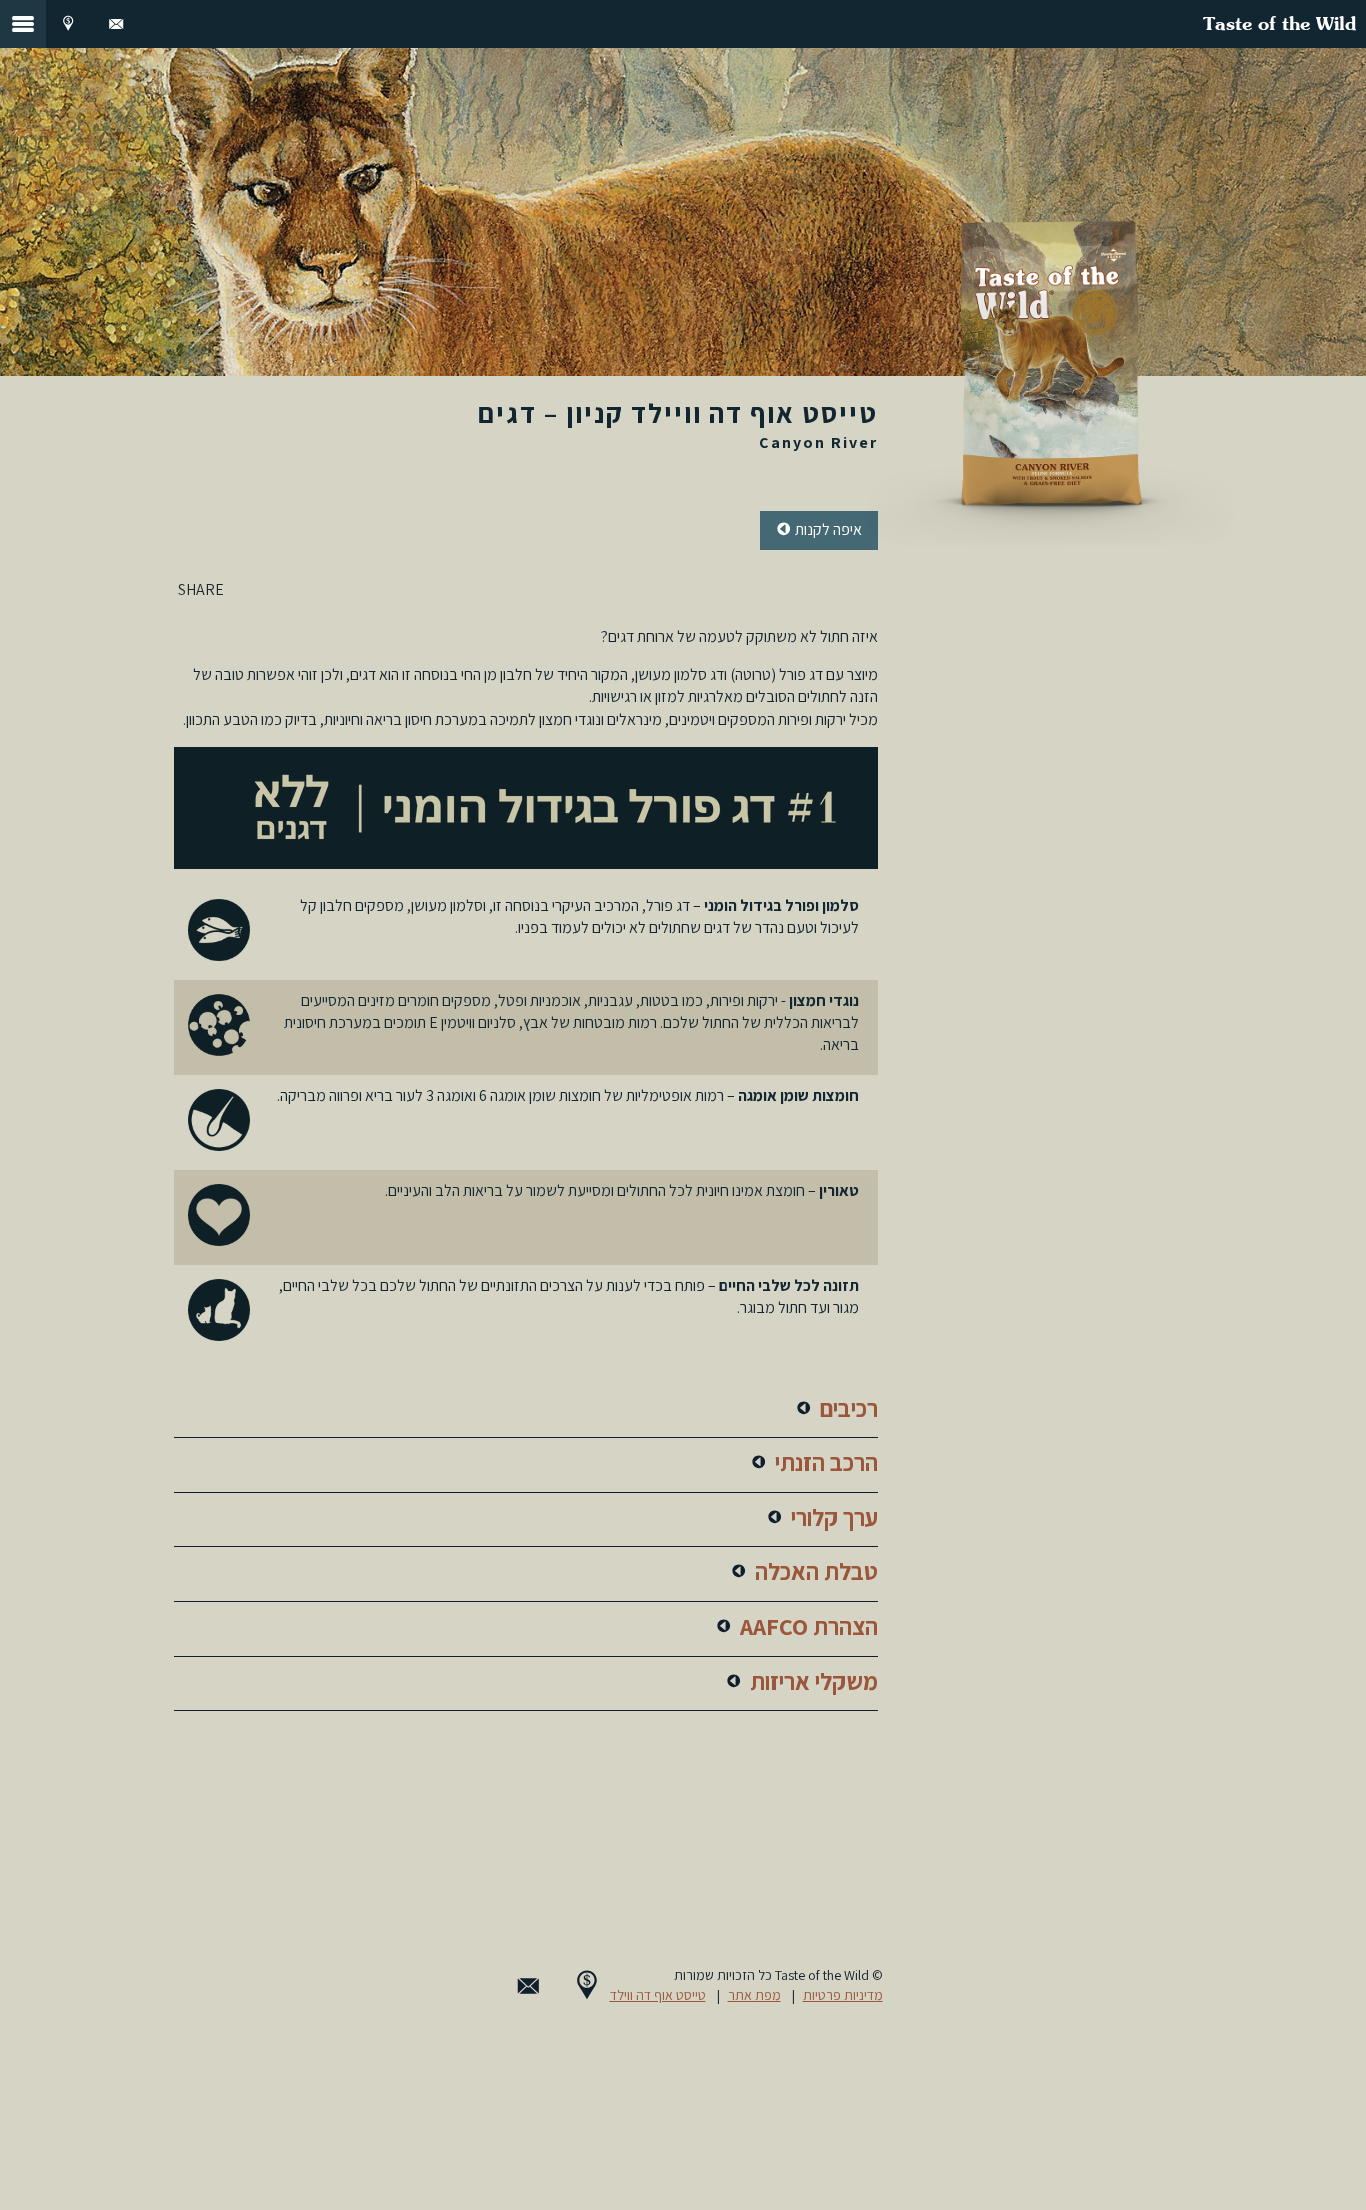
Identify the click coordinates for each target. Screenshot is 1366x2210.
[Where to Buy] (68, 24)
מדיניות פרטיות (843, 1995)
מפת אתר (754, 1995)
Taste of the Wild (1279, 25)
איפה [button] (827, 529)
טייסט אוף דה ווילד (658, 1995)
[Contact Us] (116, 24)
